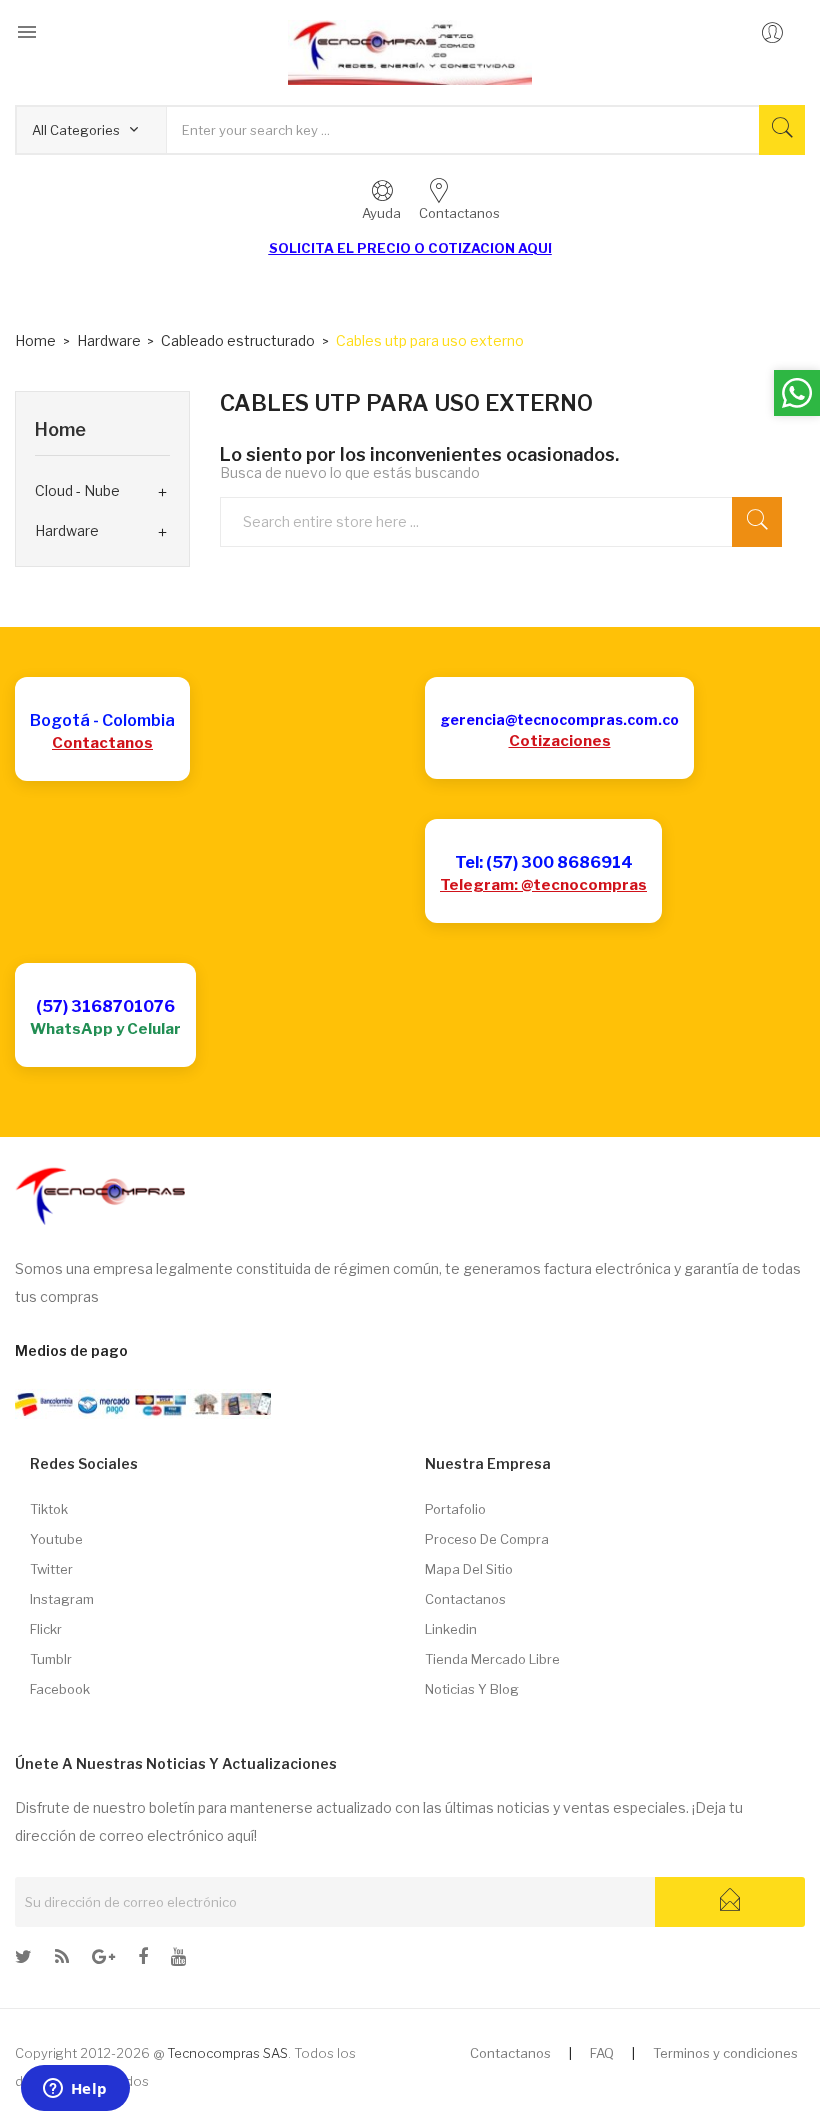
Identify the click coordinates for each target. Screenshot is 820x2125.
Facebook (60, 1689)
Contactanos (102, 743)
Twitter (51, 1569)
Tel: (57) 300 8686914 (544, 862)
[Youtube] (178, 1960)
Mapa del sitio (469, 1569)
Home (60, 429)
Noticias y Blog (472, 1689)
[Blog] (62, 1960)
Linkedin (451, 1629)
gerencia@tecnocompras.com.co (559, 719)
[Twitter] (23, 1960)
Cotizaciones (560, 741)
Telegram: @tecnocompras (543, 885)
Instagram (62, 1599)
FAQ (602, 2053)
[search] (757, 522)
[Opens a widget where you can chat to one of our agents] (75, 2090)
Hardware (67, 530)
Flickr (46, 1629)
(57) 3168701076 (105, 1006)
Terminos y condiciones (725, 2053)
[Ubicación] (103, 1960)
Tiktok (49, 1509)
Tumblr (51, 1659)
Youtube (56, 1539)
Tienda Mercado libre (492, 1659)
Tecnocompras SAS (227, 2053)
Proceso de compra (487, 1539)
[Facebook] (143, 1960)
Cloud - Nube (77, 490)
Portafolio (455, 1509)
